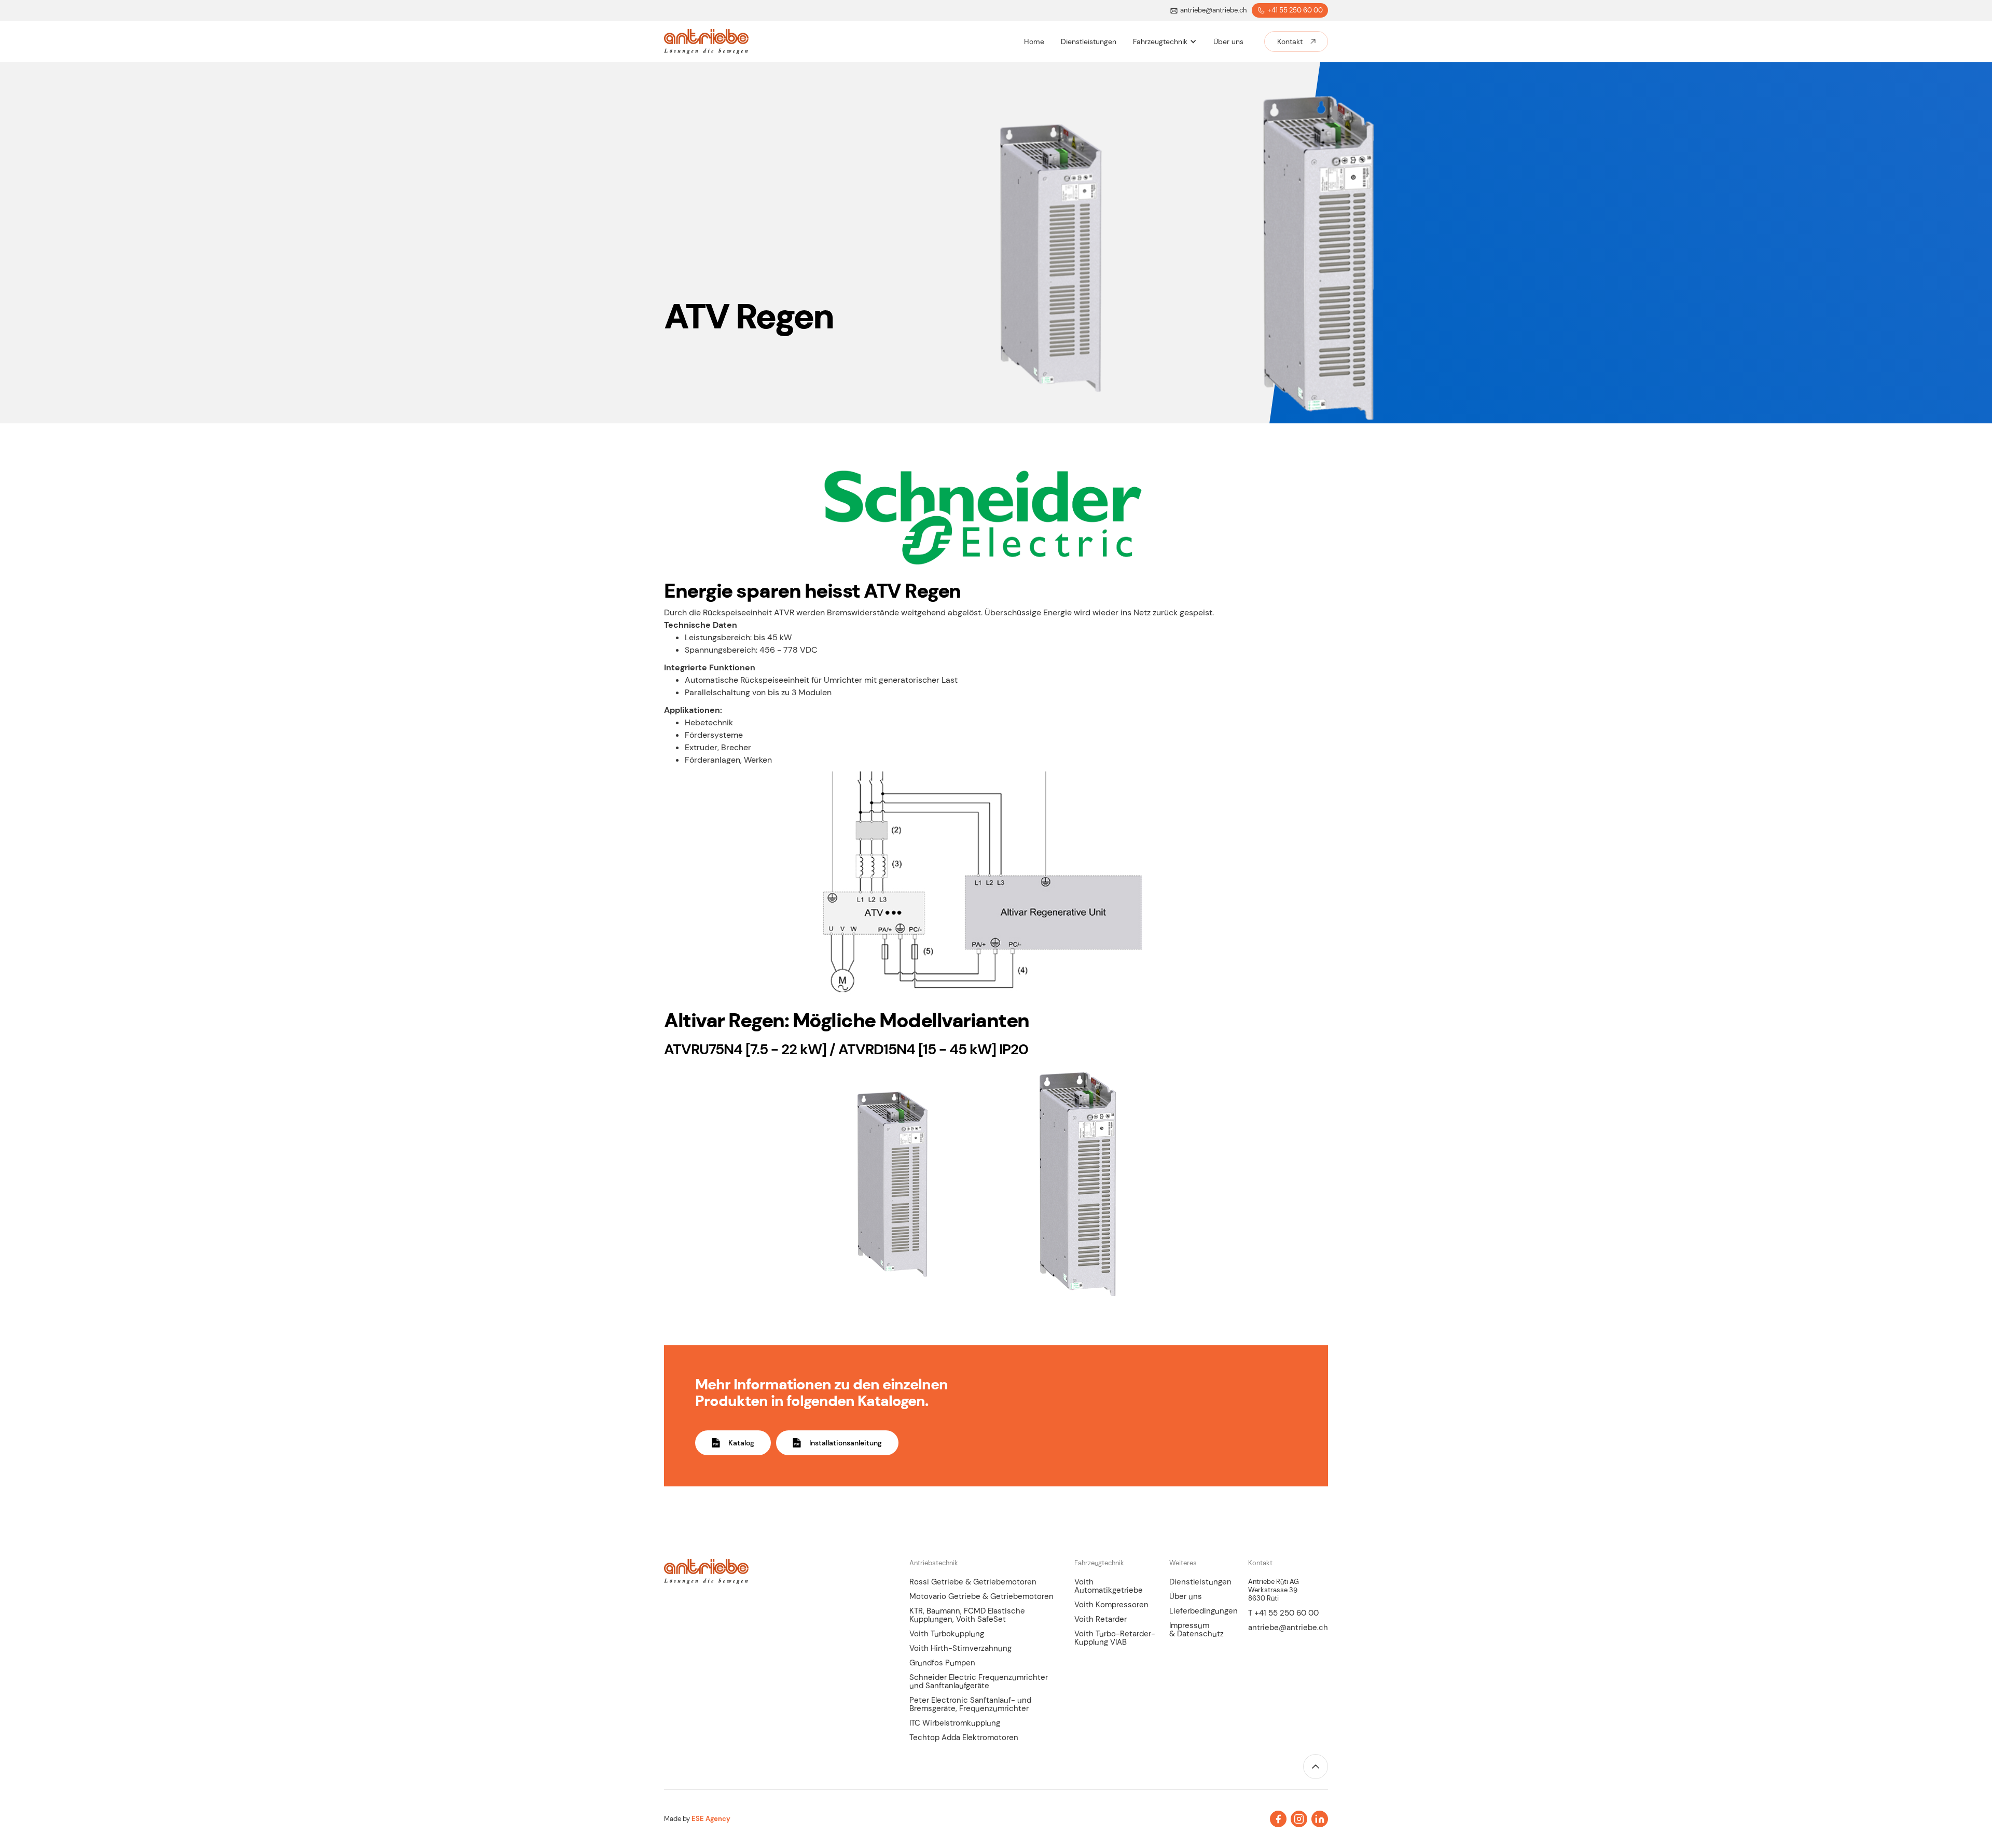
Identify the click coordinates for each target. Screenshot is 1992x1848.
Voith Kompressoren (1111, 1605)
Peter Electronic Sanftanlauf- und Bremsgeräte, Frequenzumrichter (970, 1704)
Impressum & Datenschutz (1196, 1630)
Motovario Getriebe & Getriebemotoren (981, 1596)
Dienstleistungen (1200, 1582)
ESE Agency (711, 1819)
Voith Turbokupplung (947, 1634)
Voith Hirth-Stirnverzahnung (960, 1648)
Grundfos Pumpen (942, 1663)
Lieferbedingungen (1203, 1611)
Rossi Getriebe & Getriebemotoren (973, 1582)
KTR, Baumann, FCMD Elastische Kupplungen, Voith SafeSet (967, 1615)
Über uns (1186, 1596)
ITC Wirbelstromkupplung (955, 1723)
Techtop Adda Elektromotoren (964, 1737)
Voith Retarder (1101, 1619)
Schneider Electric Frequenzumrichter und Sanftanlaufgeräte (979, 1681)
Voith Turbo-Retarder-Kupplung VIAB (1115, 1638)
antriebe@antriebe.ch (1288, 1628)
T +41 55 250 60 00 (1283, 1613)
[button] (1165, 42)
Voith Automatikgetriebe (1109, 1586)
